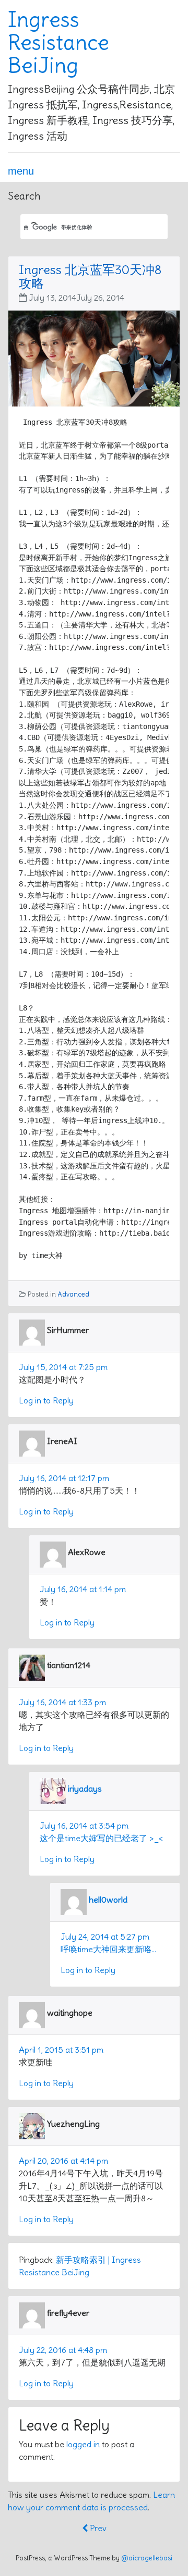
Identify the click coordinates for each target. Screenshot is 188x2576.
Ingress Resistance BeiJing (58, 43)
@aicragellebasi (147, 2558)
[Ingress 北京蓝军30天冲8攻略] (94, 356)
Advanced (73, 1294)
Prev (97, 2528)
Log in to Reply (46, 1400)
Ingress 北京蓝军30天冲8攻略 (90, 276)
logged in (83, 2444)
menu (21, 171)
